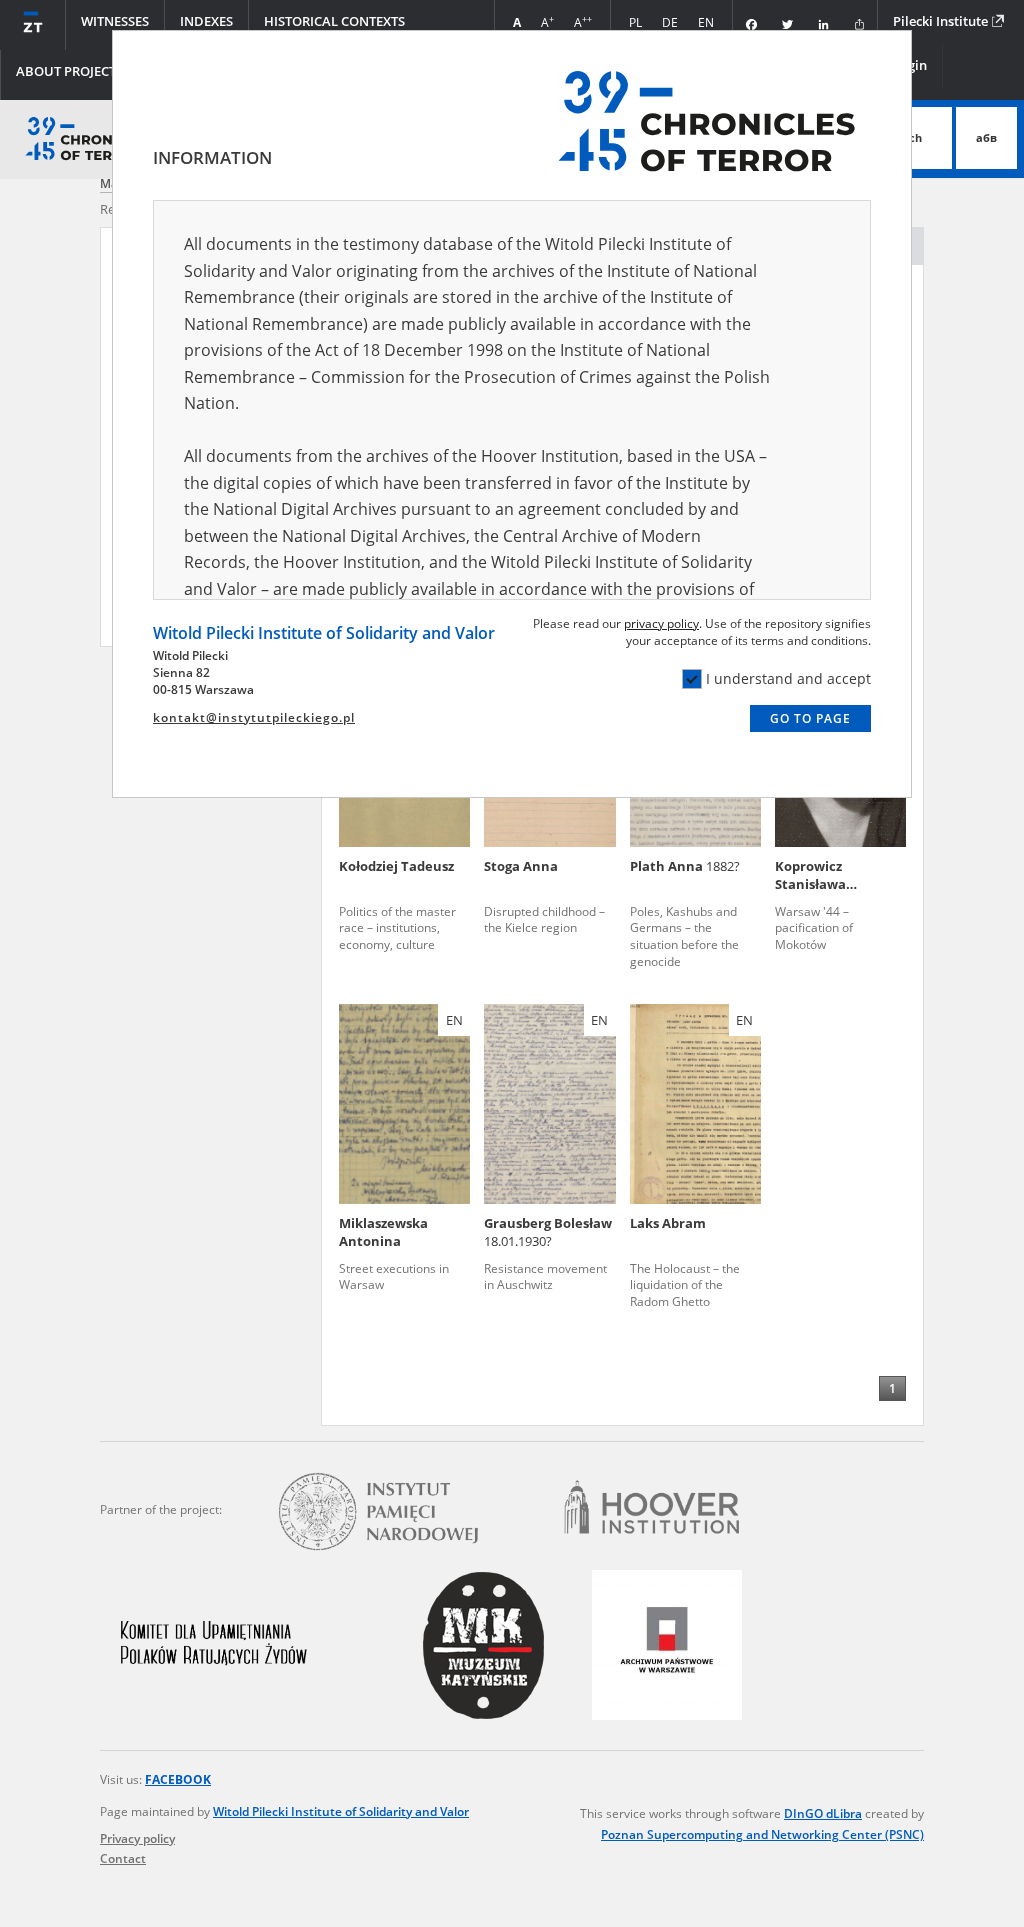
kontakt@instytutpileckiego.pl (254, 717)
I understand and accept (788, 678)
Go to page (810, 718)
